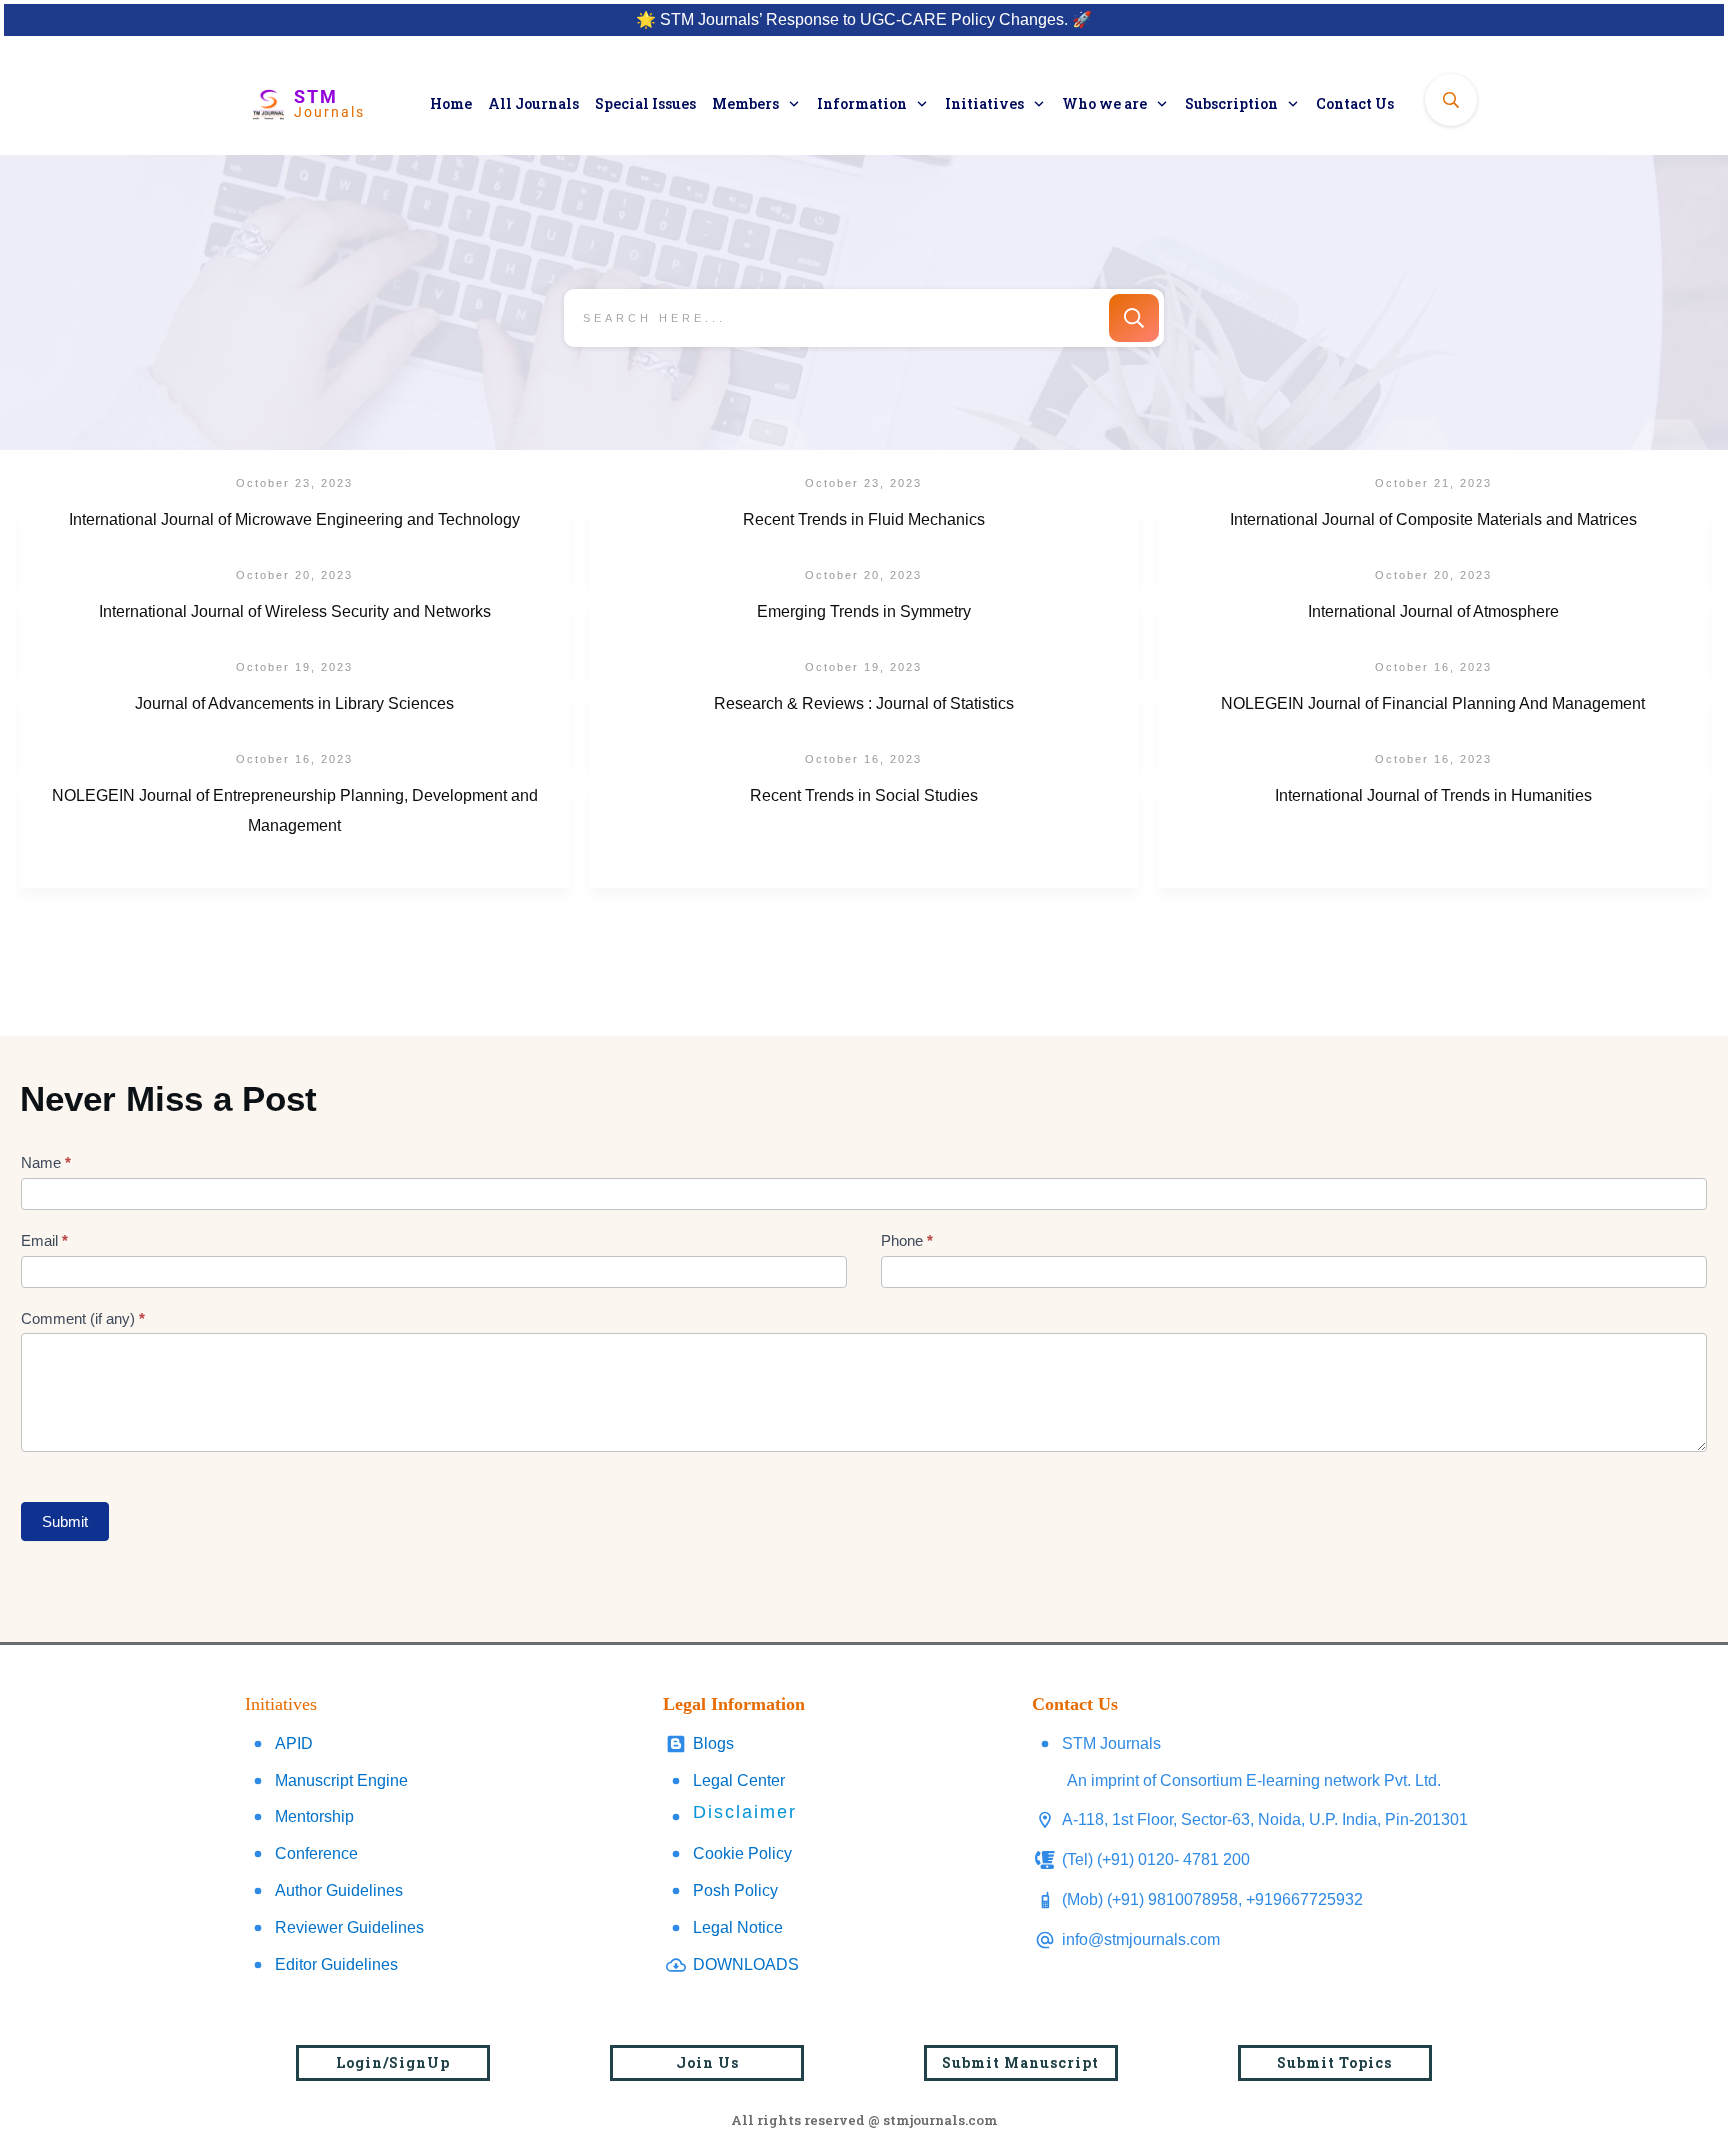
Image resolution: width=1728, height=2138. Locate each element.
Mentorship (314, 1816)
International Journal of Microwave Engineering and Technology (294, 546)
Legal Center (739, 1780)
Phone (907, 1240)
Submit (65, 1521)
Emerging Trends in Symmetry (863, 638)
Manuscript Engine (341, 1780)
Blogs (713, 1743)
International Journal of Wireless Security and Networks (294, 638)
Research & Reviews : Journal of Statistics (863, 730)
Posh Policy (735, 1890)
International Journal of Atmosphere (1433, 638)
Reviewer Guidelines (349, 1927)
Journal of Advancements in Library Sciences (294, 730)
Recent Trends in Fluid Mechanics (863, 546)
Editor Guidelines (336, 1964)
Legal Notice (738, 1927)
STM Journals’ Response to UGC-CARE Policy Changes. (864, 19)
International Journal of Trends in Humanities (1433, 837)
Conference (316, 1853)
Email (44, 1240)
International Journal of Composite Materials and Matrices (1433, 546)
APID (294, 1743)
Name (46, 1162)
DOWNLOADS (746, 1964)
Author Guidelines (339, 1890)
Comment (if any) (83, 1318)
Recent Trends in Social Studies (863, 837)
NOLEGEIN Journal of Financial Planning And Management (1433, 730)
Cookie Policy (742, 1853)
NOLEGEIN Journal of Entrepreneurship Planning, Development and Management (294, 837)
